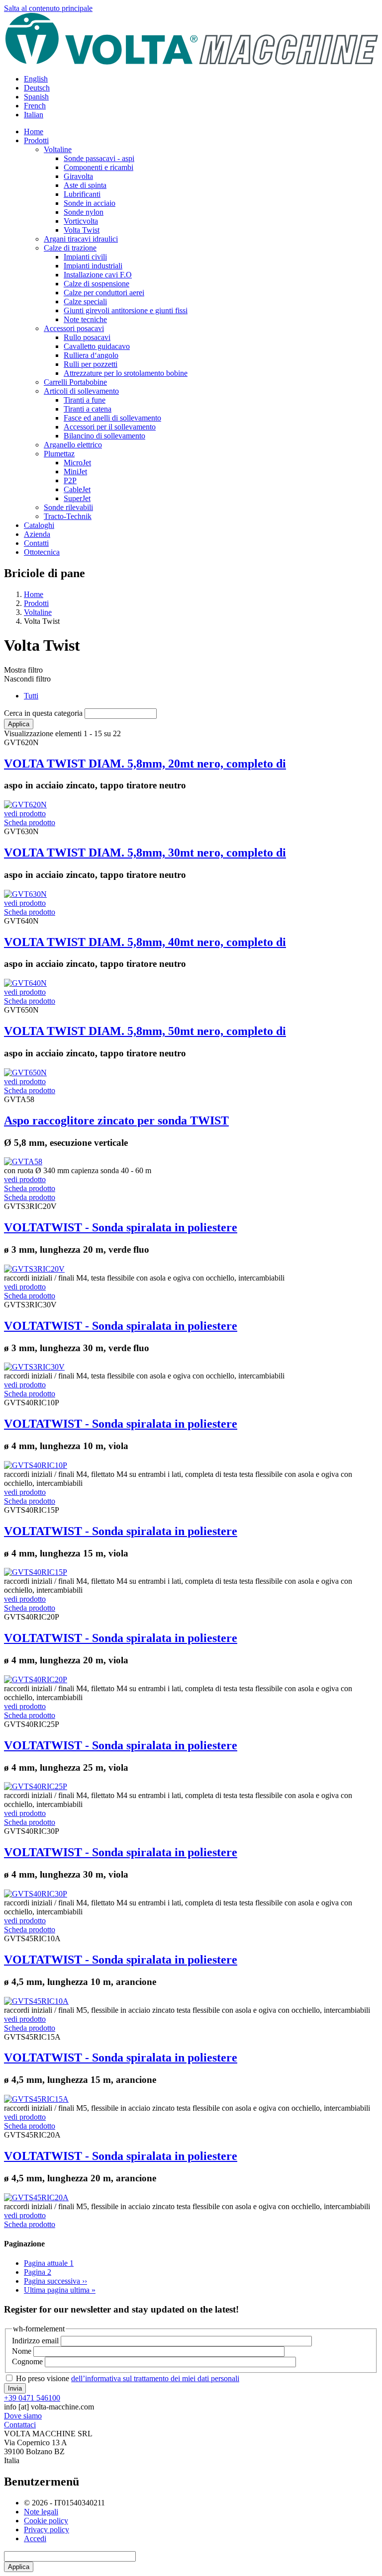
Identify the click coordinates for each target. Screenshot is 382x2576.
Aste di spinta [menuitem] (85, 185)
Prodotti (36, 603)
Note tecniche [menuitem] (85, 319)
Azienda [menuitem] (37, 534)
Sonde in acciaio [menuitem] (90, 203)
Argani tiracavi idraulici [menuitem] (81, 239)
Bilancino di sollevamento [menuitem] (104, 436)
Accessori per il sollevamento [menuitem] (110, 427)
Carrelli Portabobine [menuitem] (75, 382)
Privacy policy (47, 2530)
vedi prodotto (25, 814)
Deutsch (37, 88)
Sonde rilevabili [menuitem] (68, 507)
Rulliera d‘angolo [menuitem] (91, 355)
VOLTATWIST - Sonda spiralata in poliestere (121, 1227)
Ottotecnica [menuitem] (42, 552)
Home (34, 594)
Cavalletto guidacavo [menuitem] (97, 346)
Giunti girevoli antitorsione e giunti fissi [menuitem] (126, 310)
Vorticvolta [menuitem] (81, 221)
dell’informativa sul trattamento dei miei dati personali (155, 2378)
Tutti (31, 696)
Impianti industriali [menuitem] (93, 266)
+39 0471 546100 (32, 2398)
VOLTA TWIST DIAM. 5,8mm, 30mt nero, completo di (145, 853)
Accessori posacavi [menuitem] (74, 328)
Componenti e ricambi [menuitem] (98, 167)
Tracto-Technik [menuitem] (68, 516)
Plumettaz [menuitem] (59, 454)
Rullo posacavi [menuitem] (87, 337)
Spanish (36, 97)
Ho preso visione (128, 2378)
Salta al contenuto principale (48, 8)
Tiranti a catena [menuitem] (88, 409)
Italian (34, 115)
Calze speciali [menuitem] (85, 301)
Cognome (27, 2361)
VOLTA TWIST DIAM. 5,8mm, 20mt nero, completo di (145, 764)
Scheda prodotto (30, 822)
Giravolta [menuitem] (78, 176)
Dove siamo (23, 2416)
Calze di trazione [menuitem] (70, 248)
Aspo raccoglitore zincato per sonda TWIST (116, 1120)
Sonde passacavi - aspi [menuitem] (99, 158)
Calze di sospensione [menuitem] (96, 284)
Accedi (35, 2538)
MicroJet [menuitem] (77, 463)
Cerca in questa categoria (43, 713)
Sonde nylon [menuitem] (84, 212)
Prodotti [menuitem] (36, 140)
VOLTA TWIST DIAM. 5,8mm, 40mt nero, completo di (145, 942)
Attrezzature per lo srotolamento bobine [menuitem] (126, 373)
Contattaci (20, 2425)
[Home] (191, 62)
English (36, 79)
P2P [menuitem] (70, 480)
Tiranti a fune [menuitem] (85, 400)
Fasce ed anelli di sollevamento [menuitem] (112, 418)
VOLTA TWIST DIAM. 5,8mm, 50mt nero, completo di (145, 1031)
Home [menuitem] (34, 131)
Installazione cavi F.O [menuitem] (98, 275)
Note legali (41, 2512)
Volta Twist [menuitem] (82, 230)
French (35, 106)
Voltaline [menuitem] (58, 149)
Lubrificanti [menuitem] (82, 194)
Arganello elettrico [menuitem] (73, 445)
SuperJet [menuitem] (77, 498)
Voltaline (38, 612)
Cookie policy (46, 2521)
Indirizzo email (35, 2341)
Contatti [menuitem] (36, 543)
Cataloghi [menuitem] (39, 525)
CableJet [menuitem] (77, 489)
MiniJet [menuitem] (75, 472)
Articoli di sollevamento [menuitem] (81, 391)
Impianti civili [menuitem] (85, 257)
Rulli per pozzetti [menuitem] (91, 364)
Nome (22, 2351)
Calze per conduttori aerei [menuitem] (104, 293)
